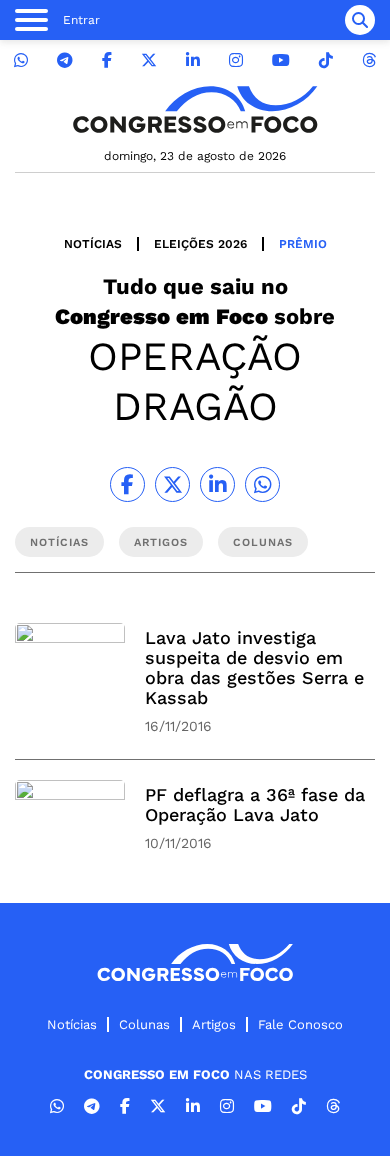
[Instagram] (236, 60)
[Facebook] (107, 60)
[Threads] (369, 60)
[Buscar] (360, 20)
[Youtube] (281, 60)
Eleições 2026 (200, 244)
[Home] (195, 109)
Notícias (93, 244)
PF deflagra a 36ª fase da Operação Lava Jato (255, 804)
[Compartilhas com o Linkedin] (217, 484)
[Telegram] (65, 60)
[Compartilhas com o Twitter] (172, 484)
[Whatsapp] (21, 60)
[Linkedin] (193, 60)
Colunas (144, 1024)
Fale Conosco (300, 1024)
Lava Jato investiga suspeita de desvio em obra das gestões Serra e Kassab (254, 667)
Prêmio (303, 244)
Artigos (214, 1024)
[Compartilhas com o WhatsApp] (262, 484)
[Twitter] (149, 60)
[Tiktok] (326, 60)
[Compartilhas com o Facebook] (127, 484)
